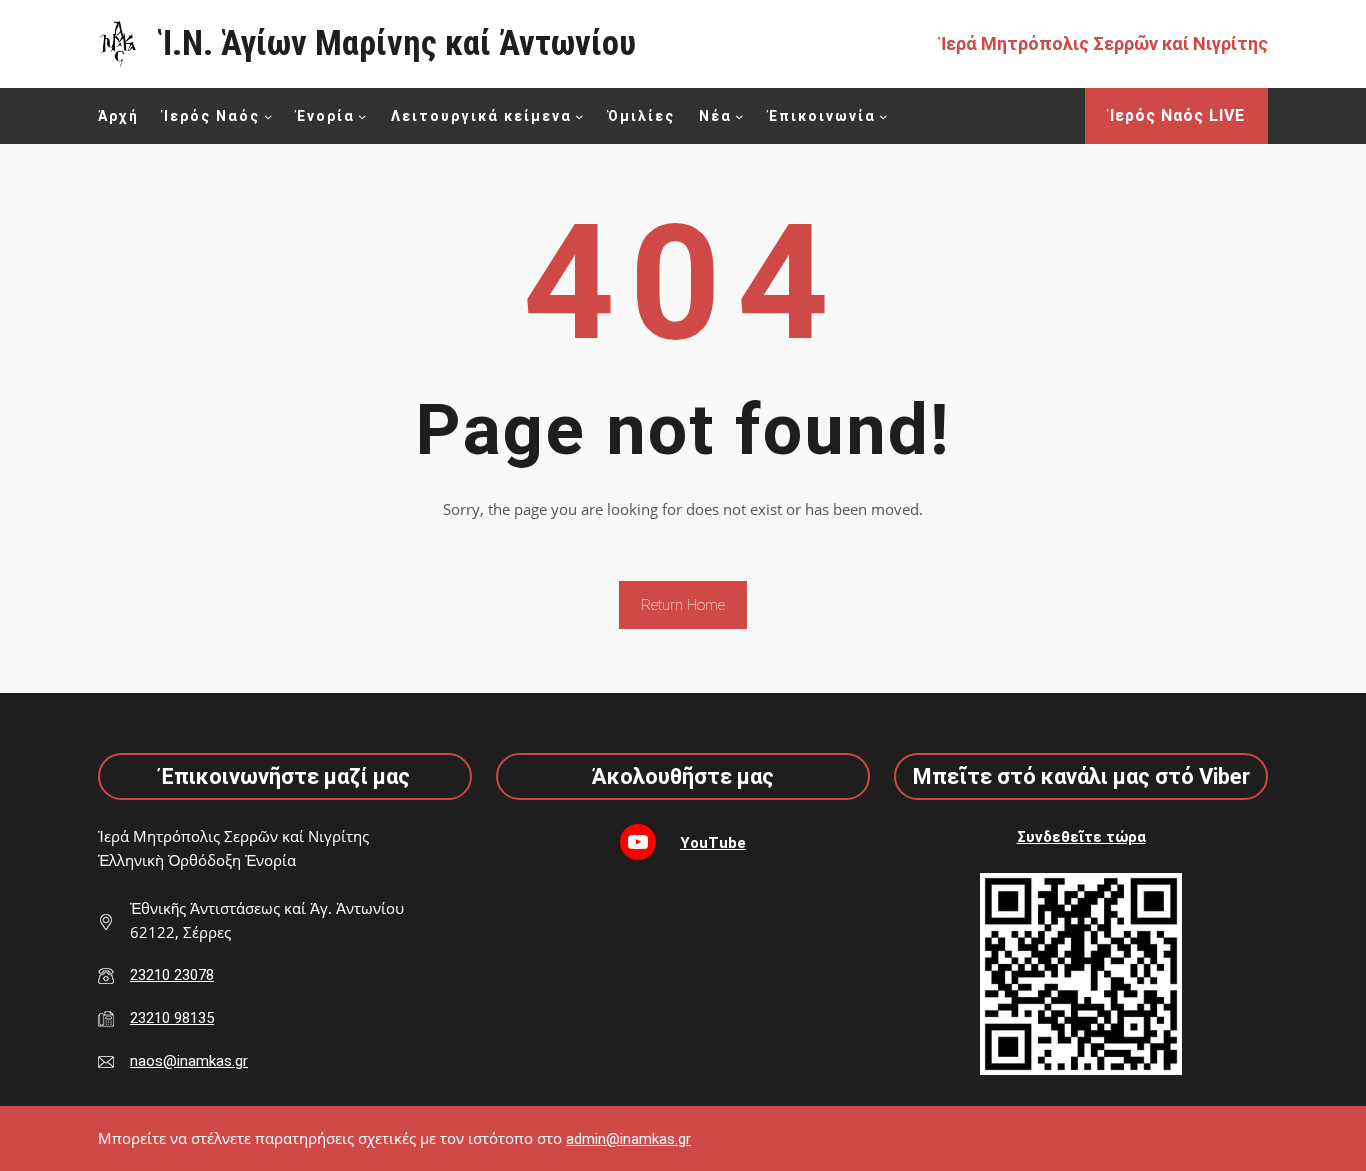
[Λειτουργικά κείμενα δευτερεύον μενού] (579, 116)
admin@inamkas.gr (628, 1139)
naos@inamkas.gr (189, 1061)
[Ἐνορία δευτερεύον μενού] (362, 116)
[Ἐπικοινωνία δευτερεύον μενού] (883, 116)
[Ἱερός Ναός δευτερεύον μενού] (268, 116)
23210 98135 (172, 1018)
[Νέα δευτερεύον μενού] (739, 116)
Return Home (683, 605)
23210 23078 (172, 975)
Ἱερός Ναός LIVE (1177, 115)
